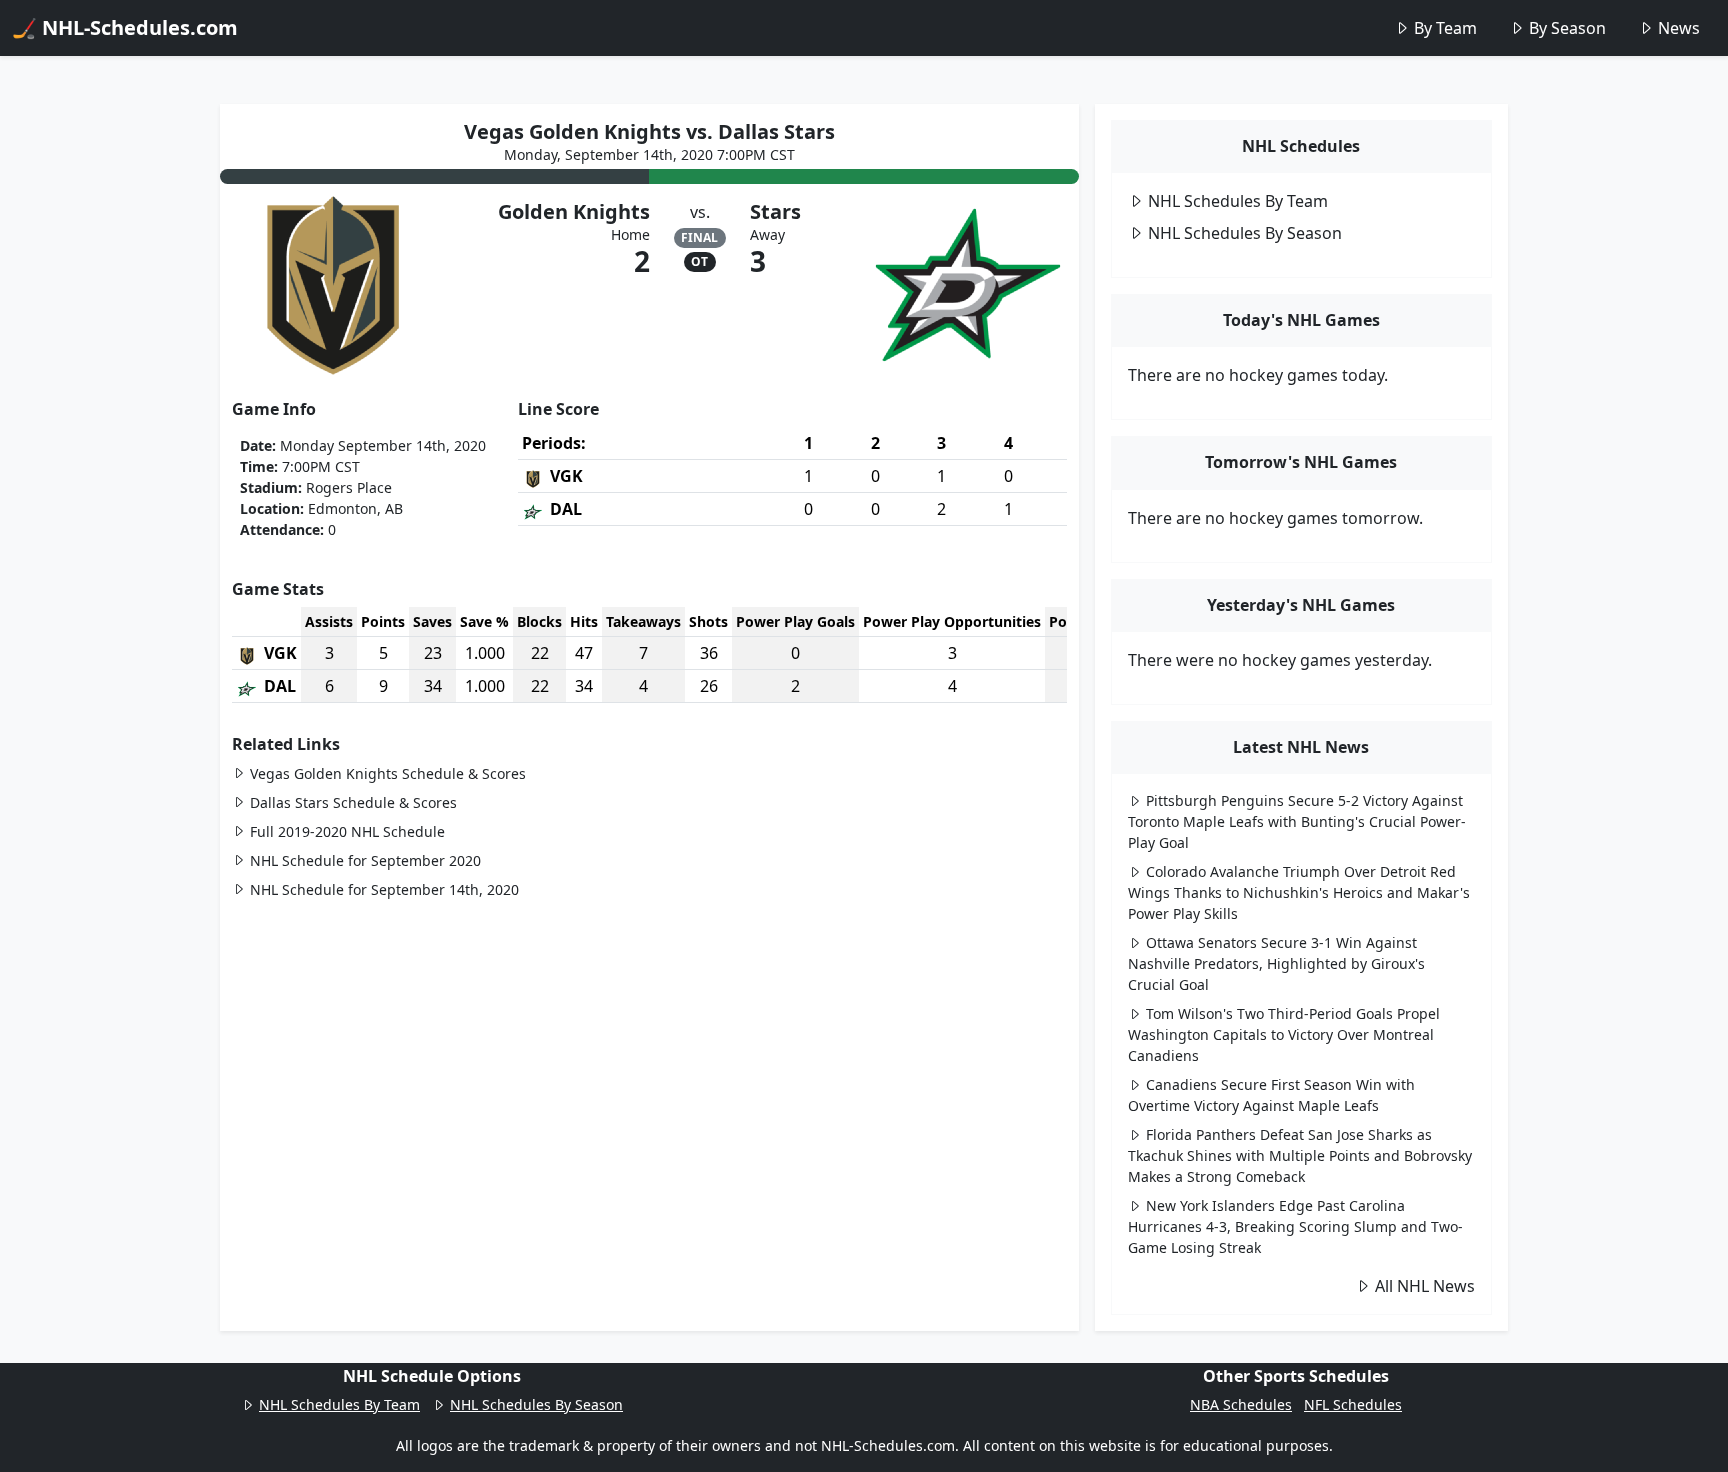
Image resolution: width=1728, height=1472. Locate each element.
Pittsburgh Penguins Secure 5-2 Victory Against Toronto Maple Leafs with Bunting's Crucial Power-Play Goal (1297, 821)
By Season (1567, 28)
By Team (1445, 28)
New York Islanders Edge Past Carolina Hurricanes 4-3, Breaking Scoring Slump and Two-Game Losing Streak (1295, 1226)
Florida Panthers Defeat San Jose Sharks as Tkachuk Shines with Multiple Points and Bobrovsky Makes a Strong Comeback (1300, 1155)
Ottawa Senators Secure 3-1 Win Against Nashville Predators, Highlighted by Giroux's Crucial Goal (1276, 963)
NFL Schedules (1353, 1404)
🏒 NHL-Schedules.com (125, 27)
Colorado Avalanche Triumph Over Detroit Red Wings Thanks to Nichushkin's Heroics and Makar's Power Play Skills (1299, 892)
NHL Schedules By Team (1238, 201)
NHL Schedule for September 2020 (365, 860)
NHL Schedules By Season (1245, 233)
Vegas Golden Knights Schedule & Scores (388, 773)
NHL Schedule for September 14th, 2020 (384, 889)
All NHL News (1425, 1286)
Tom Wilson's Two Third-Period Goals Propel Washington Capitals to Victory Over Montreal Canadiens (1284, 1034)
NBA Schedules (1241, 1404)
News (1679, 28)
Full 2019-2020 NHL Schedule (347, 831)
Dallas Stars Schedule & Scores (353, 802)
